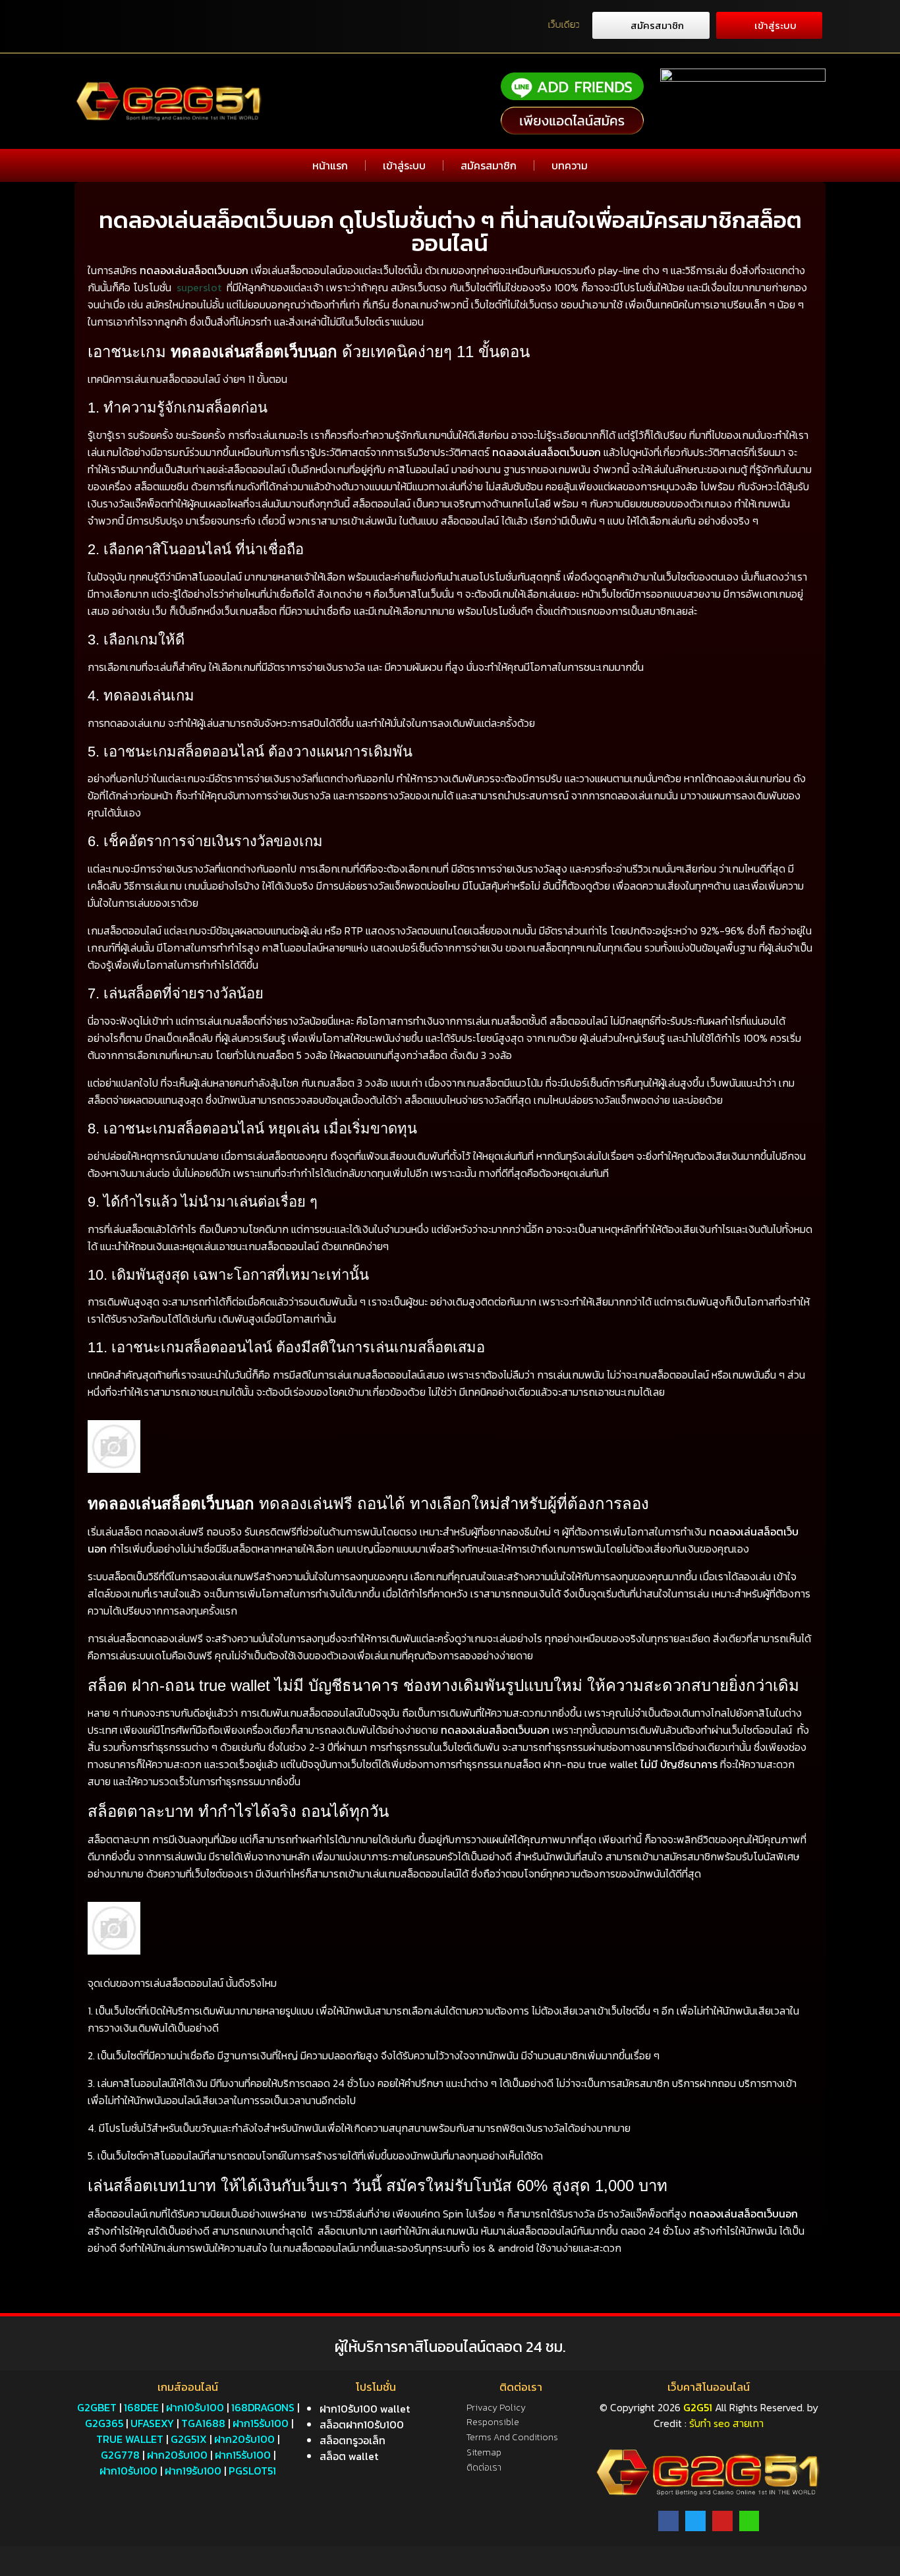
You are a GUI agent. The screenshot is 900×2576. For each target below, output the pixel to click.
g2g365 (104, 2423)
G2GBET (97, 2407)
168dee (141, 2407)
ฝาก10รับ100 (195, 2407)
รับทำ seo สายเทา (726, 2423)
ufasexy (152, 2423)
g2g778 (120, 2455)
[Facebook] (668, 2521)
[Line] (749, 2521)
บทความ (570, 165)
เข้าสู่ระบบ (404, 165)
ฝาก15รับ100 (261, 2423)
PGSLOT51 (252, 2471)
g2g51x (189, 2439)
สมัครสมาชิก (489, 165)
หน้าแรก (330, 165)
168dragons (263, 2407)
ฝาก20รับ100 (244, 2439)
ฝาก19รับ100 (193, 2471)
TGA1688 (203, 2423)
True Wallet (130, 2439)
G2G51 (698, 2407)
